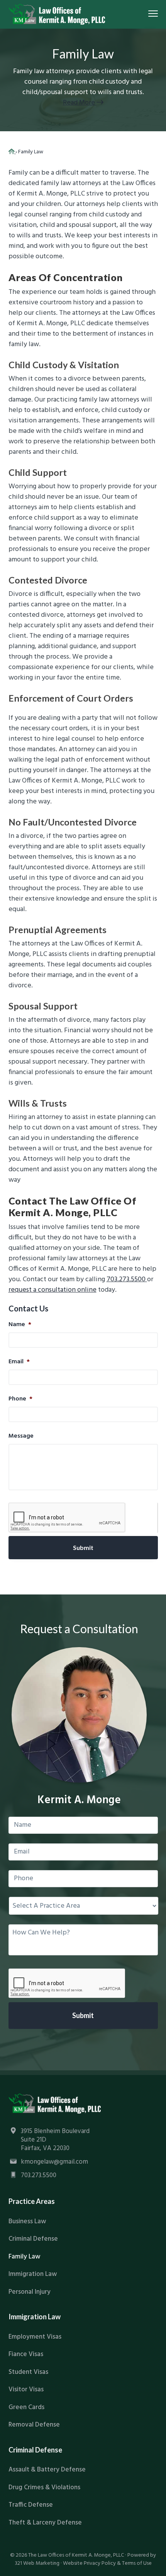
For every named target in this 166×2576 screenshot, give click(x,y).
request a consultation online (53, 1290)
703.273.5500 (127, 1279)
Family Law (25, 2257)
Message (21, 1436)
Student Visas (28, 2372)
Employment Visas (35, 2337)
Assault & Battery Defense (47, 2470)
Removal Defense (34, 2425)
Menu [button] (145, 13)
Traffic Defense (31, 2505)
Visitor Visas (26, 2390)
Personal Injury (30, 2292)
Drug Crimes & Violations (44, 2488)
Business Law (27, 2222)
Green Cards (26, 2407)
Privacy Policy (100, 2563)
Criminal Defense (33, 2239)
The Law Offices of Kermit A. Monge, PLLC (76, 2555)
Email (19, 1362)
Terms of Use (137, 2563)
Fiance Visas (26, 2354)
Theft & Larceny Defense (45, 2523)
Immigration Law (33, 2274)
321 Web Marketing (37, 2563)
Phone (20, 1399)
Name (20, 1325)
